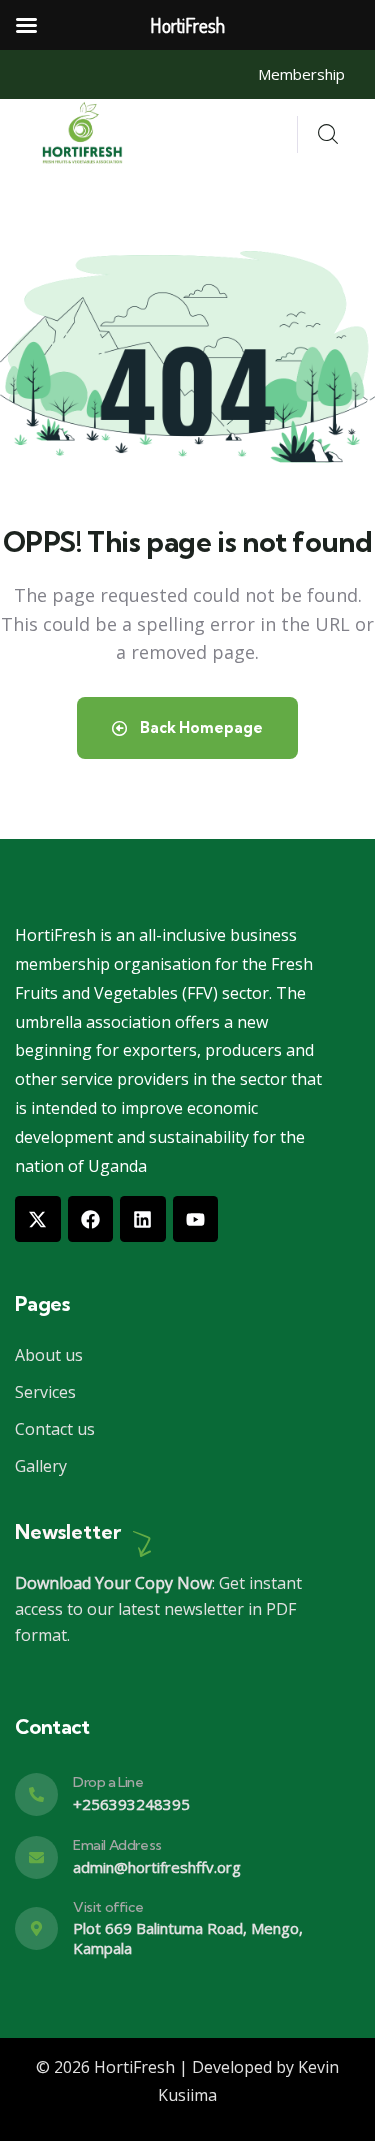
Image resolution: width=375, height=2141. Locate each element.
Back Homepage (200, 727)
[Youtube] (196, 1219)
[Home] (84, 135)
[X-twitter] (38, 1219)
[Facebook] (91, 1219)
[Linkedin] (143, 1219)
